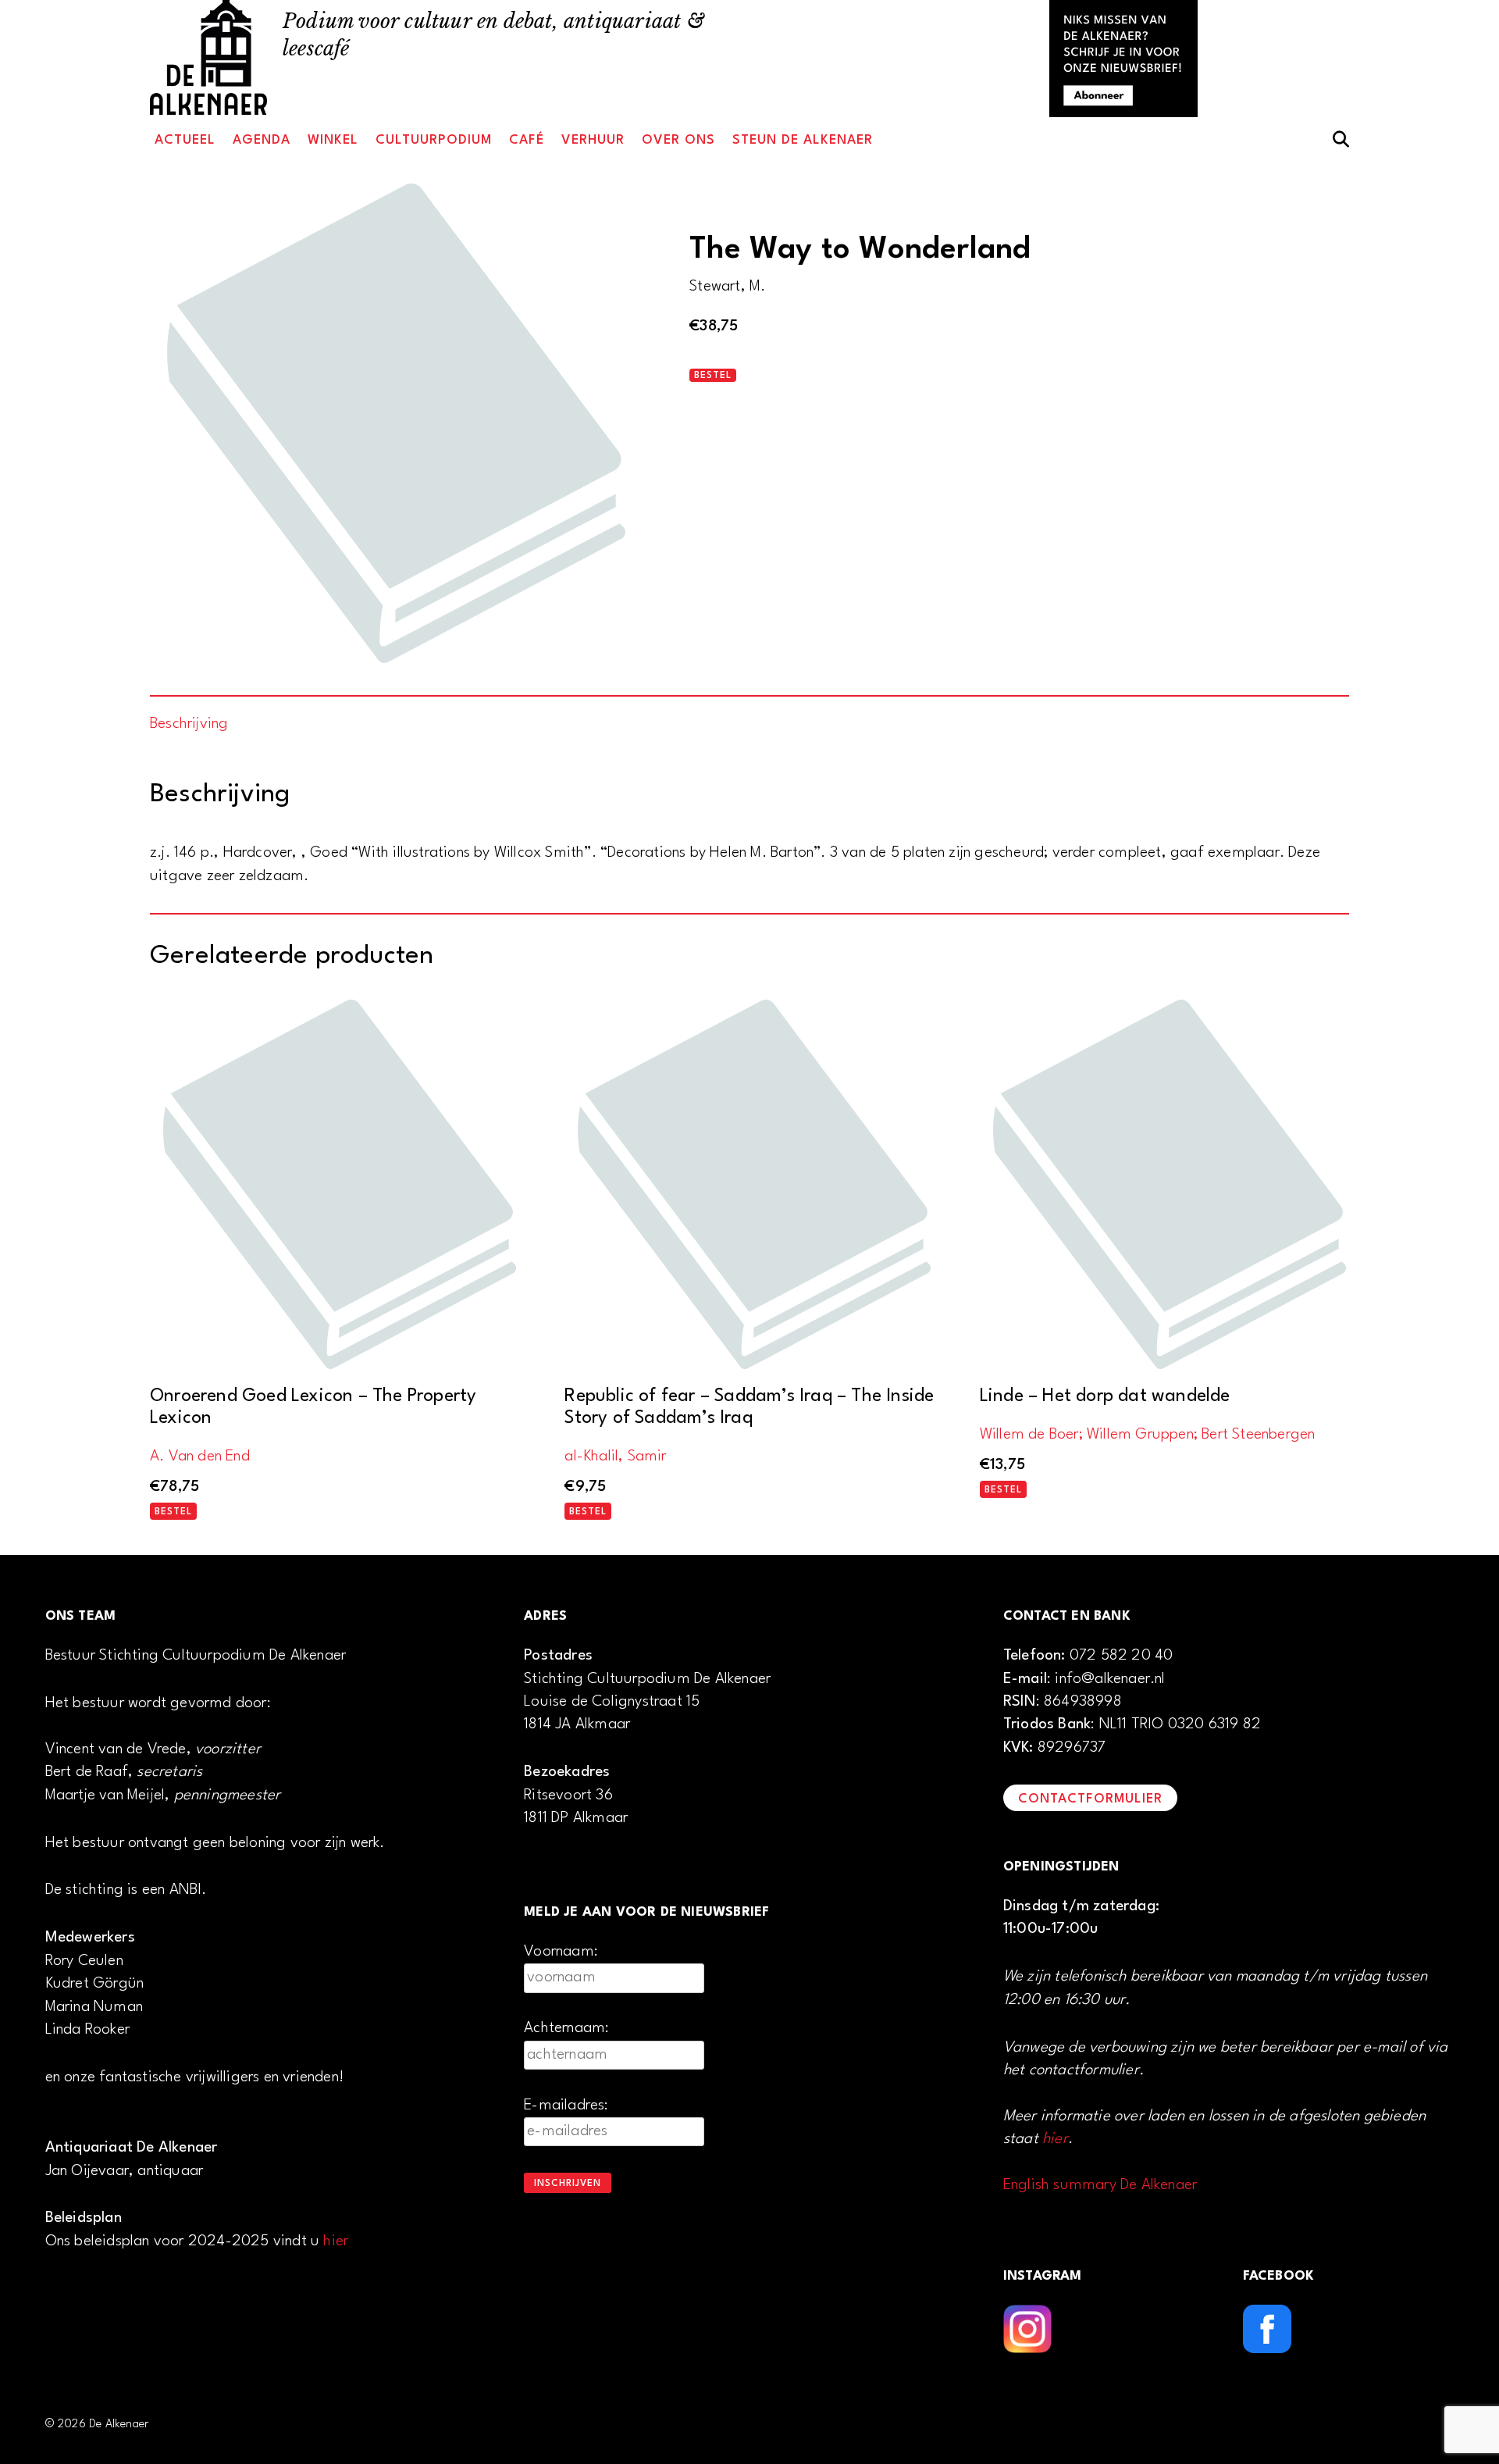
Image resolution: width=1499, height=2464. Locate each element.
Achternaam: (566, 2028)
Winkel (333, 140)
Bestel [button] (173, 1512)
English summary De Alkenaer (1100, 2185)
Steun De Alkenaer (803, 140)
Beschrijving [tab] (189, 724)
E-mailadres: (566, 2106)
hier (336, 2241)
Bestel (713, 376)
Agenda (262, 140)
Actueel (185, 140)
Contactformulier (1090, 1799)
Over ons (678, 140)
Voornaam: (561, 1952)
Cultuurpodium (434, 140)
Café (527, 140)
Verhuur (593, 140)
